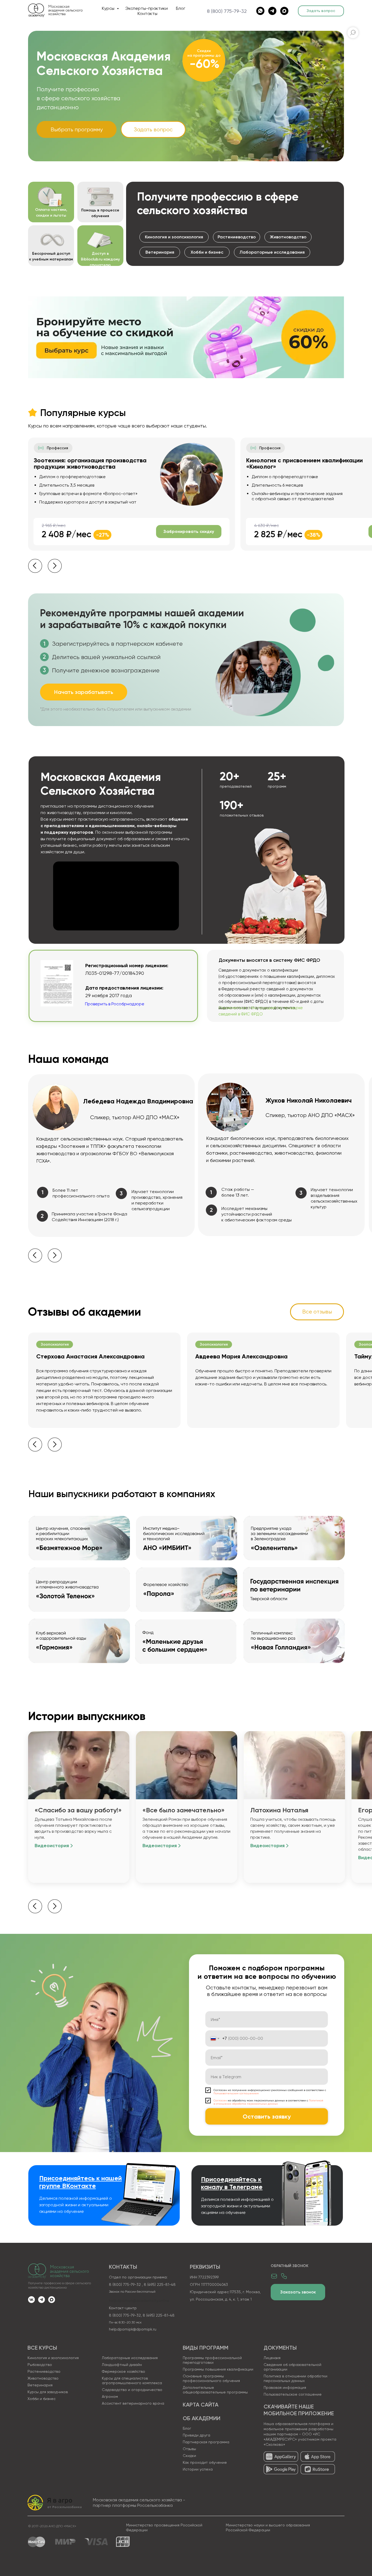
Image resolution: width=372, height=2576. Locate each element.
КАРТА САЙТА (201, 2405)
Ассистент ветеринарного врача (133, 2403)
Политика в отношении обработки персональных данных (295, 2378)
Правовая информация (285, 2387)
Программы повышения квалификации (218, 2369)
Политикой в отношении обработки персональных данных (268, 2102)
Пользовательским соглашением (236, 2093)
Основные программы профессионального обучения (211, 2378)
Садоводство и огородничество (132, 2390)
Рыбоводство (40, 2365)
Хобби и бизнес (42, 2399)
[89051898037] (260, 11)
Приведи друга (196, 2435)
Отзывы (189, 2449)
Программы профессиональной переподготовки (212, 2360)
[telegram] (272, 11)
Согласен (220, 2100)
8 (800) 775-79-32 (227, 11)
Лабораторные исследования (130, 2358)
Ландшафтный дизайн (122, 2365)
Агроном (110, 2396)
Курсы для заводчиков (48, 2392)
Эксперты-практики (147, 8)
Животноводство (43, 2378)
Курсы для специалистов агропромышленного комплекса (132, 2381)
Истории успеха (198, 2469)
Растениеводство (44, 2371)
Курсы (109, 8)
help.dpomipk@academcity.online (139, 2301)
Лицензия (272, 2358)
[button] (321, 11)
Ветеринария (40, 2385)
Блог (181, 8)
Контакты (147, 13)
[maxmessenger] (284, 11)
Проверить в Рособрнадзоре (115, 1004)
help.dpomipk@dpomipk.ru (133, 2329)
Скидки (189, 2456)
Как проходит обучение (205, 2462)
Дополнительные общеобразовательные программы (215, 2390)
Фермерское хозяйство (124, 2371)
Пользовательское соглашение (293, 2394)
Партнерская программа (206, 2442)
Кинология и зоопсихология (53, 2358)
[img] (281, 2457)
